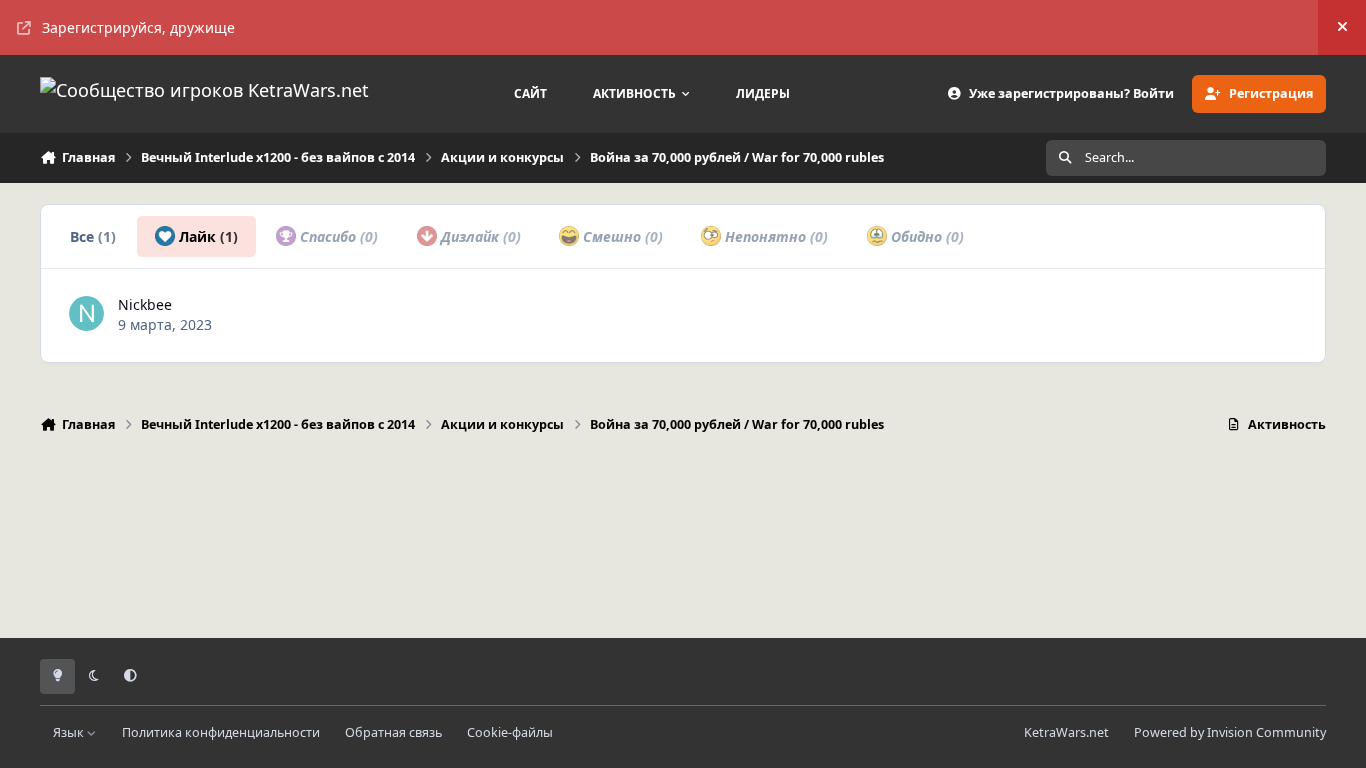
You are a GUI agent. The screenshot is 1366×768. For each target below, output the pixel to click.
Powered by (1230, 732)
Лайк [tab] (206, 236)
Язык (70, 732)
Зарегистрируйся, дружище (138, 27)
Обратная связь (393, 732)
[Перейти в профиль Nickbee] (86, 313)
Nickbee (145, 304)
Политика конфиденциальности (221, 732)
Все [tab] (93, 236)
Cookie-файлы (510, 732)
